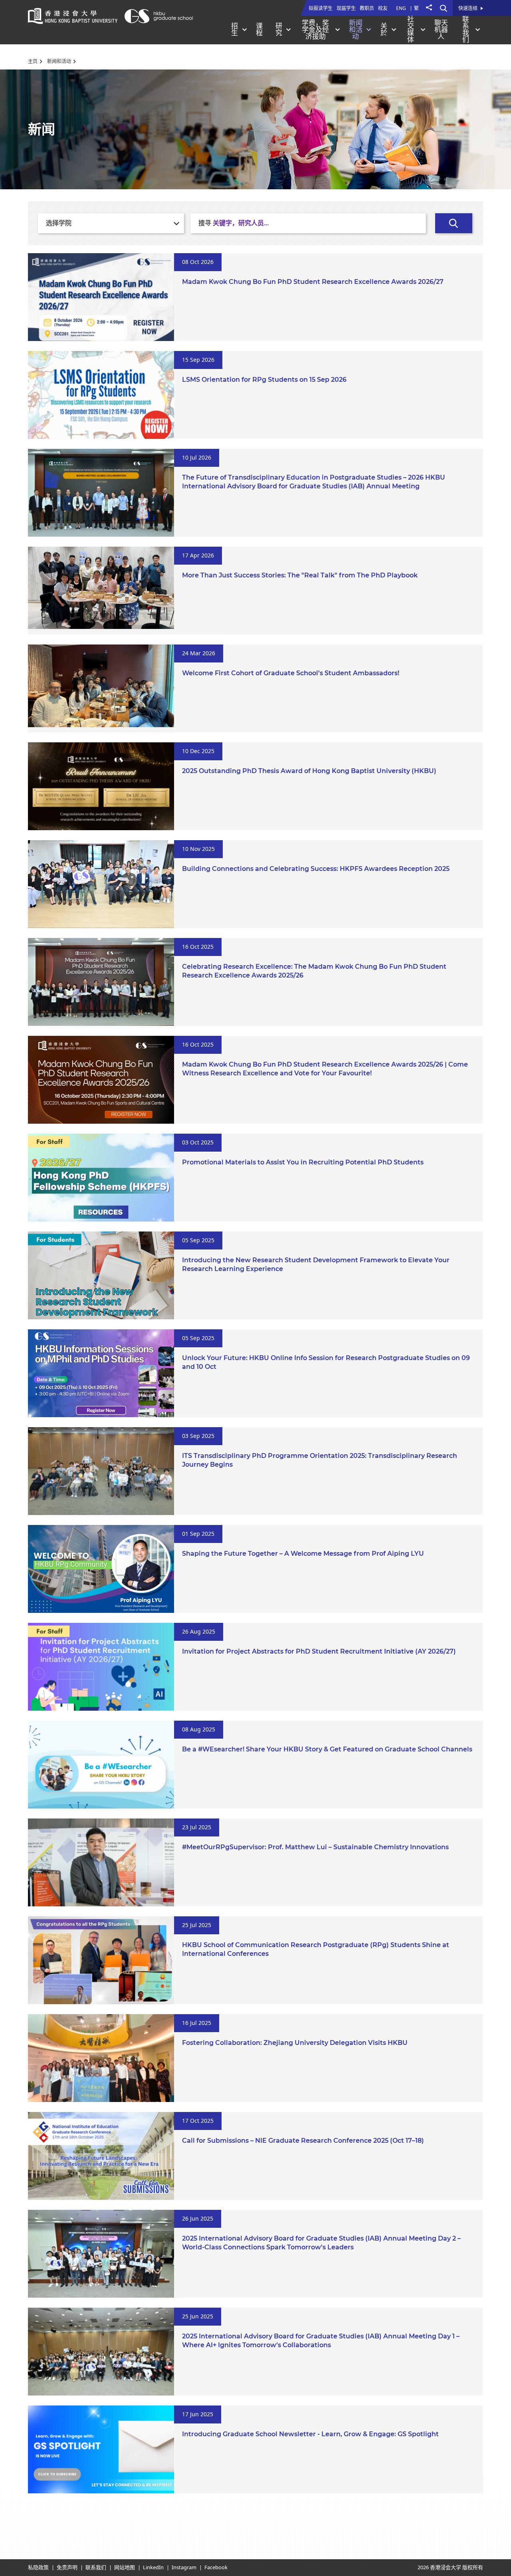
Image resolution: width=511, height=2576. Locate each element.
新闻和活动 (59, 61)
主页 (33, 61)
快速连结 (468, 9)
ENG (401, 8)
